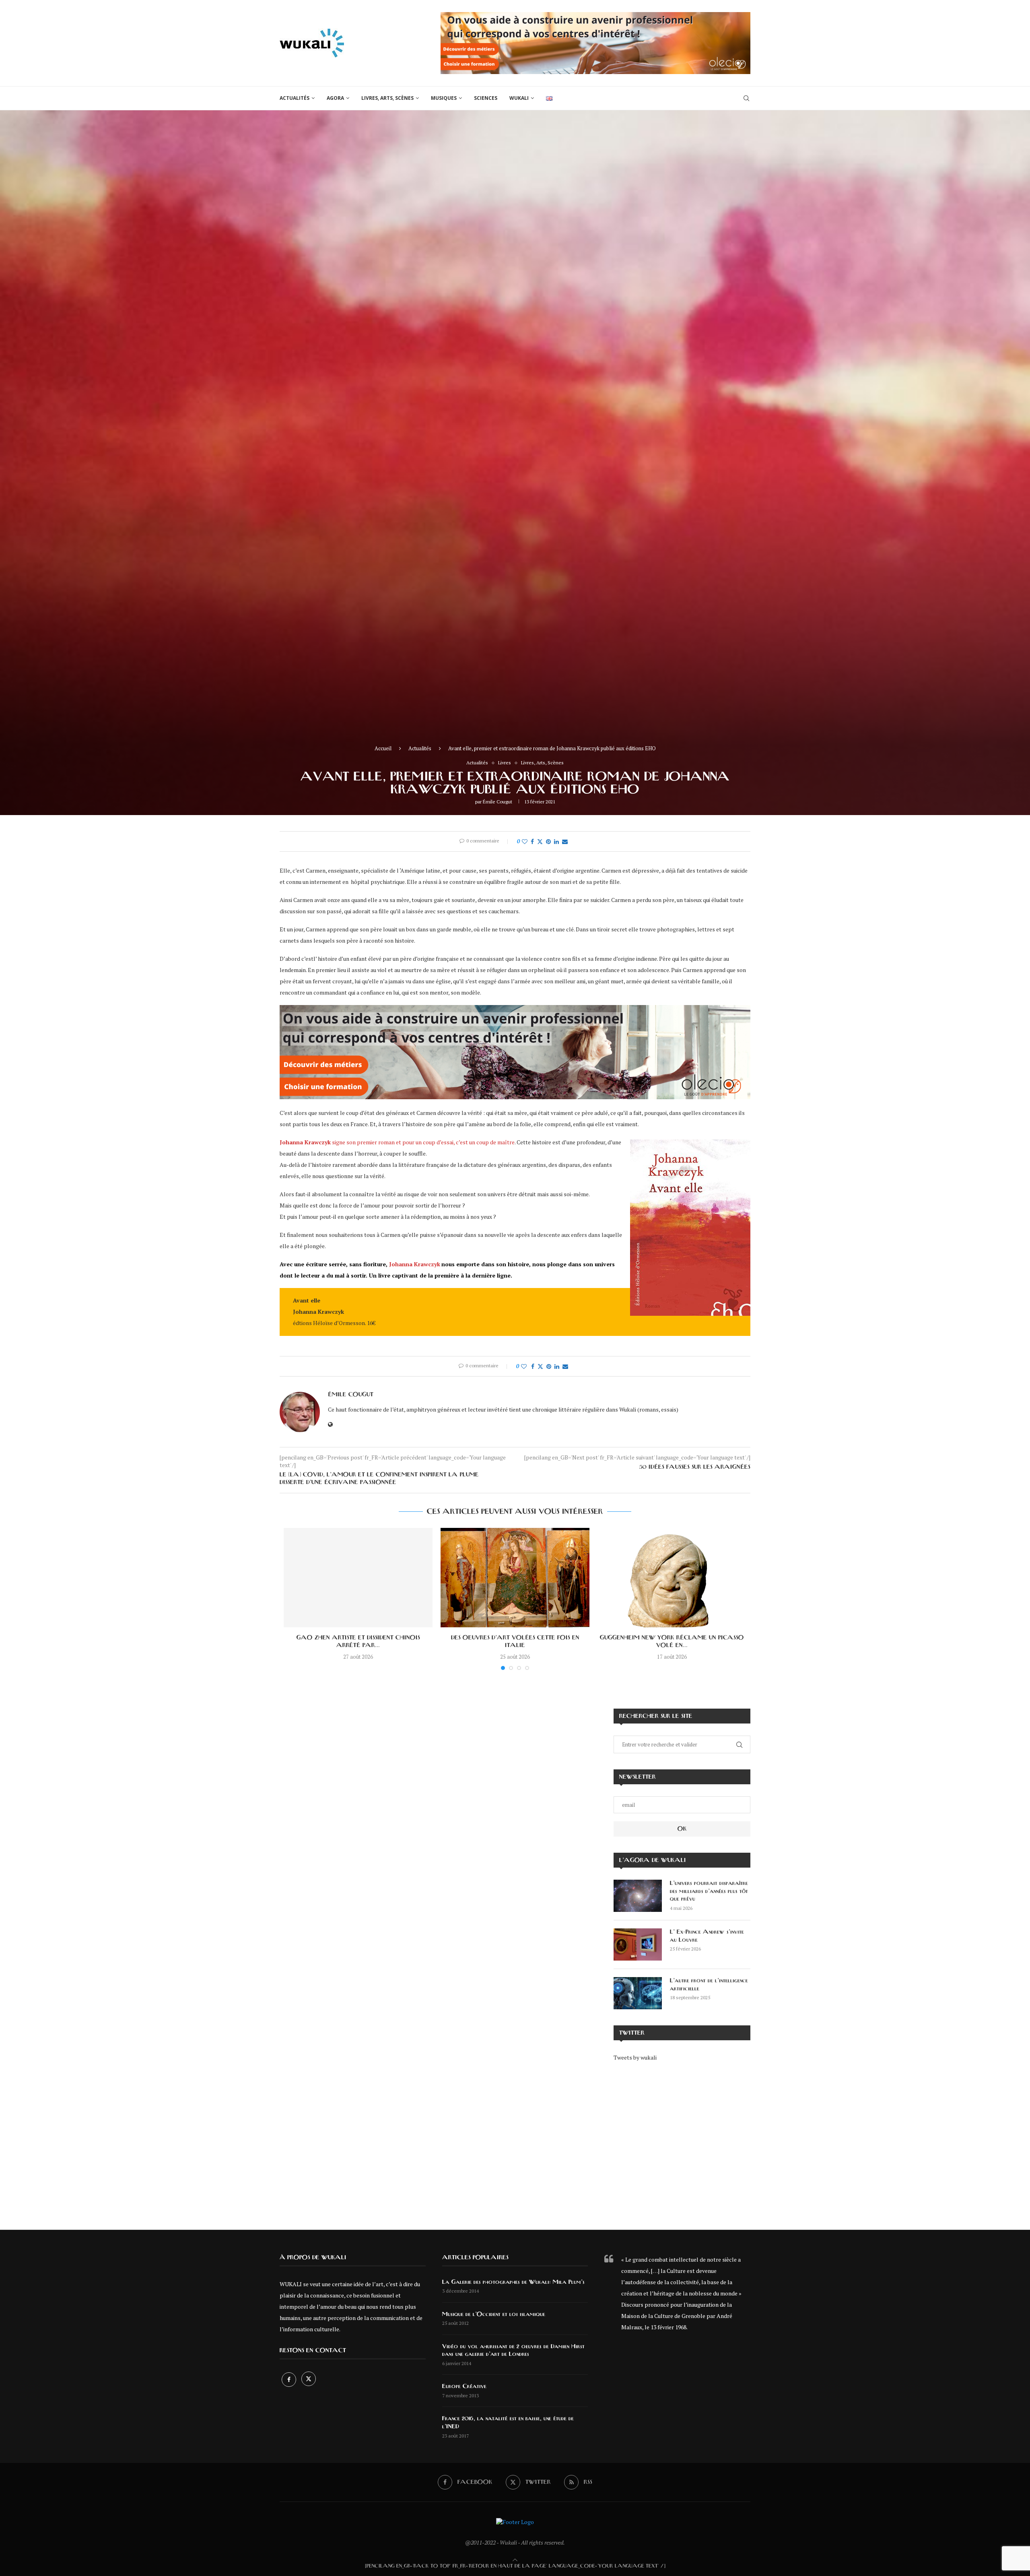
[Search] (746, 98)
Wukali (519, 98)
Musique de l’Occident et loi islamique (494, 2314)
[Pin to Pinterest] (548, 841)
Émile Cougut (497, 802)
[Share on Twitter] (540, 841)
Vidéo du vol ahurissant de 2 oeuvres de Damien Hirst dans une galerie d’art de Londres (513, 2351)
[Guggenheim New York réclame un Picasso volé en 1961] (672, 1578)
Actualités (295, 98)
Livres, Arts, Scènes (387, 98)
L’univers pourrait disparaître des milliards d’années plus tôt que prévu (709, 1891)
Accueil (383, 748)
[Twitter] (309, 2379)
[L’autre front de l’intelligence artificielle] (638, 1993)
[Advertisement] (682, 2140)
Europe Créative (464, 2386)
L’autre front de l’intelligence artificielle (709, 1985)
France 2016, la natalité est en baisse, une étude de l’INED (508, 2423)
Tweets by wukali (635, 2057)
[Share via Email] (565, 841)
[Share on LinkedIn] (556, 841)
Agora (335, 98)
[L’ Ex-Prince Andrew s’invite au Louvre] (638, 1944)
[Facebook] (289, 2379)
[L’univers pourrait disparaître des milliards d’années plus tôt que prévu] (638, 1896)
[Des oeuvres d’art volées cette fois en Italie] (515, 1578)
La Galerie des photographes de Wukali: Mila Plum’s (513, 2282)
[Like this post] (525, 841)
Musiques (444, 98)
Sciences (486, 98)
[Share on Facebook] (532, 841)
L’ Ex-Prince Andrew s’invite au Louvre (707, 1936)
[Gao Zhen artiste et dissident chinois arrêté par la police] (358, 1578)
